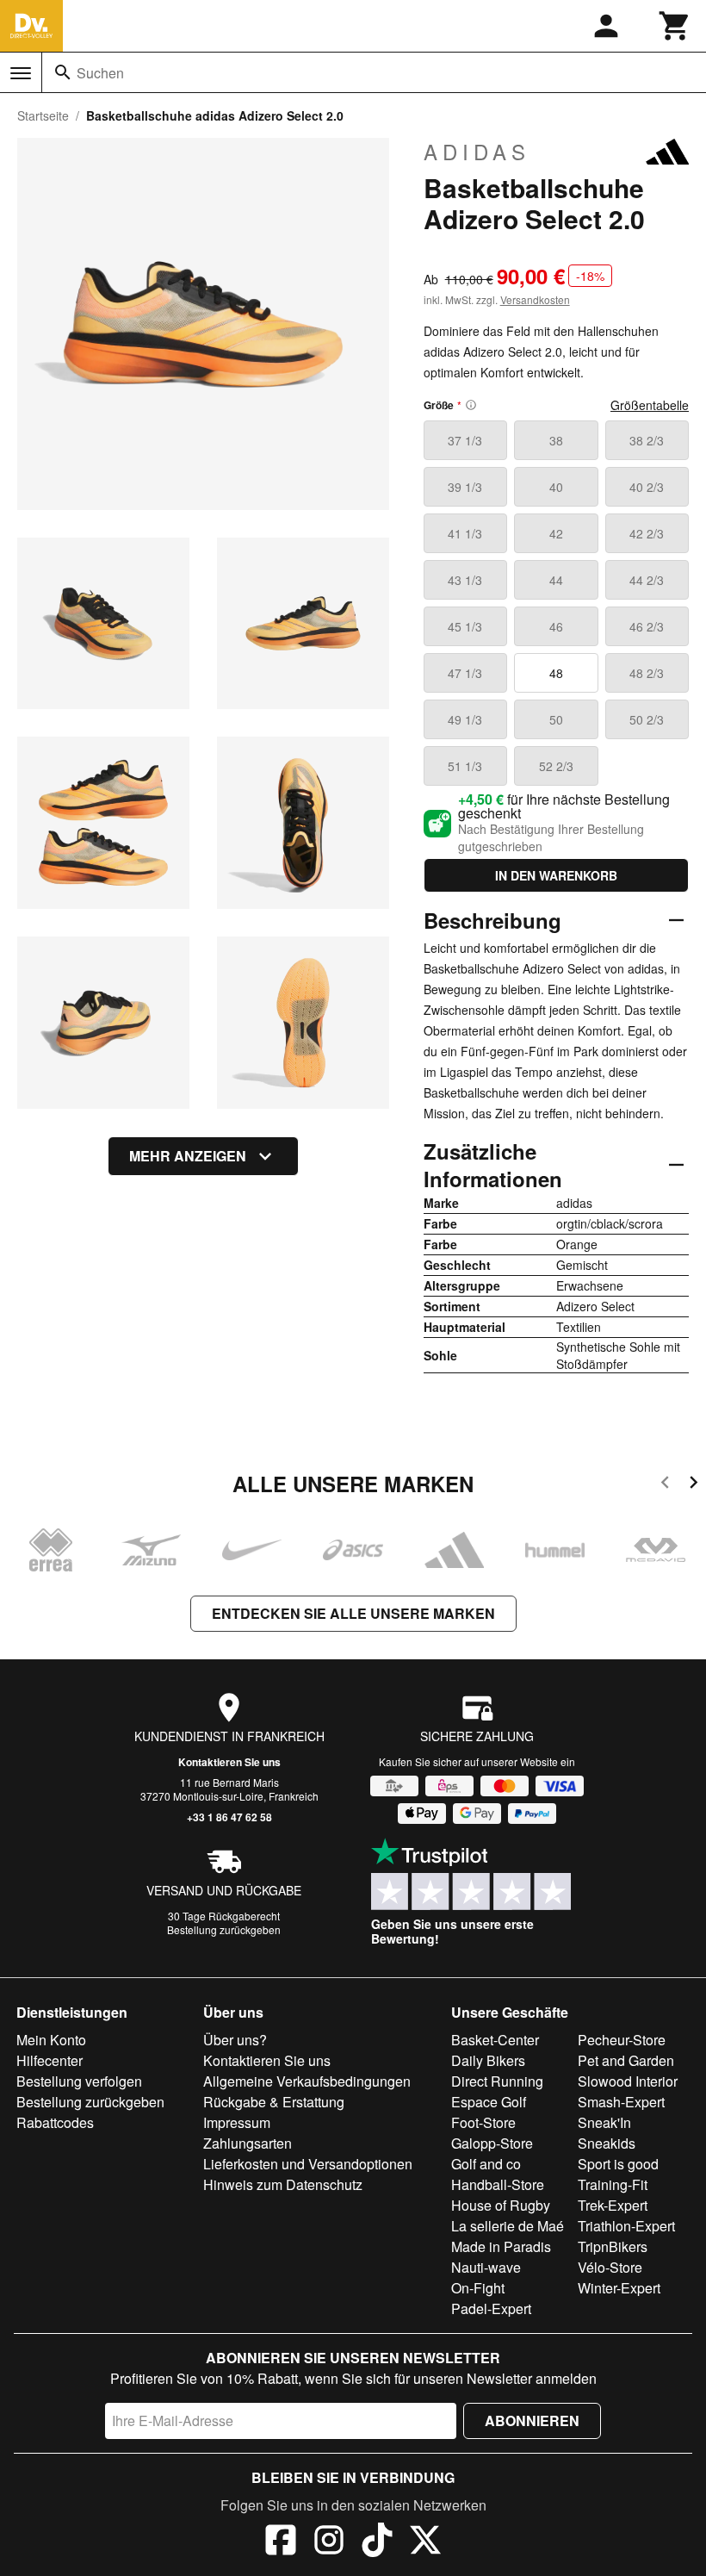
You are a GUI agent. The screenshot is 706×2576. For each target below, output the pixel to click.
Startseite (43, 115)
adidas (477, 152)
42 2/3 (647, 533)
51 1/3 (465, 766)
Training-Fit (613, 2184)
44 (556, 580)
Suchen (100, 73)
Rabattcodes (55, 2122)
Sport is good (618, 2164)
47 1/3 (465, 673)
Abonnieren (532, 2420)
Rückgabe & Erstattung (274, 2102)
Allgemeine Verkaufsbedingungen (307, 2081)
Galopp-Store (492, 2143)
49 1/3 (465, 719)
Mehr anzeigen (188, 1156)
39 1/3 (465, 487)
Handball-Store (498, 2184)
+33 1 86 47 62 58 (229, 1817)
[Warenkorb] (675, 26)
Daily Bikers (488, 2060)
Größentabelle (650, 405)
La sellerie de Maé (508, 2226)
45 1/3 (465, 626)
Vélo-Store (610, 2267)
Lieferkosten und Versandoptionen (308, 2164)
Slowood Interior (628, 2081)
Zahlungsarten (248, 2143)
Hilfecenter (50, 2060)
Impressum (237, 2122)
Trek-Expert (613, 2205)
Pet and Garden (626, 2060)
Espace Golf (489, 2102)
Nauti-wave (486, 2267)
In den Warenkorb (556, 875)
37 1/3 (465, 440)
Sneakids (607, 2143)
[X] (425, 2542)
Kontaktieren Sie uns (229, 1762)
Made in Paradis (501, 2246)
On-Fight (478, 2288)
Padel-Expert (491, 2308)
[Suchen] (63, 72)
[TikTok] (377, 2542)
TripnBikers (613, 2246)
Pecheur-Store (622, 2040)
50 (556, 719)
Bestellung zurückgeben (224, 1929)
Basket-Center (495, 2040)
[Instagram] (329, 2542)
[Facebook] (281, 2542)
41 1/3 (465, 533)
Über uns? (235, 2040)
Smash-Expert (621, 2102)
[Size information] (471, 405)
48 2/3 (647, 673)
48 (556, 673)
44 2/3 (647, 580)
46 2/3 (647, 626)
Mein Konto (51, 2040)
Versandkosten (535, 299)
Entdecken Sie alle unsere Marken (353, 1613)
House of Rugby (501, 2205)
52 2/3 (556, 766)
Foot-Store (483, 2122)
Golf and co (486, 2164)
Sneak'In (604, 2122)
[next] (694, 1485)
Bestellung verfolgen (79, 2081)
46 (556, 626)
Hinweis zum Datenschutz (283, 2184)
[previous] (665, 1485)
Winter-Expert (619, 2288)
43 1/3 (465, 580)
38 (556, 440)
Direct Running (497, 2081)
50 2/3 (647, 719)
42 (556, 533)
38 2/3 (647, 440)
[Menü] (21, 73)
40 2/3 (647, 487)
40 (556, 487)
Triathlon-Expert (626, 2226)
